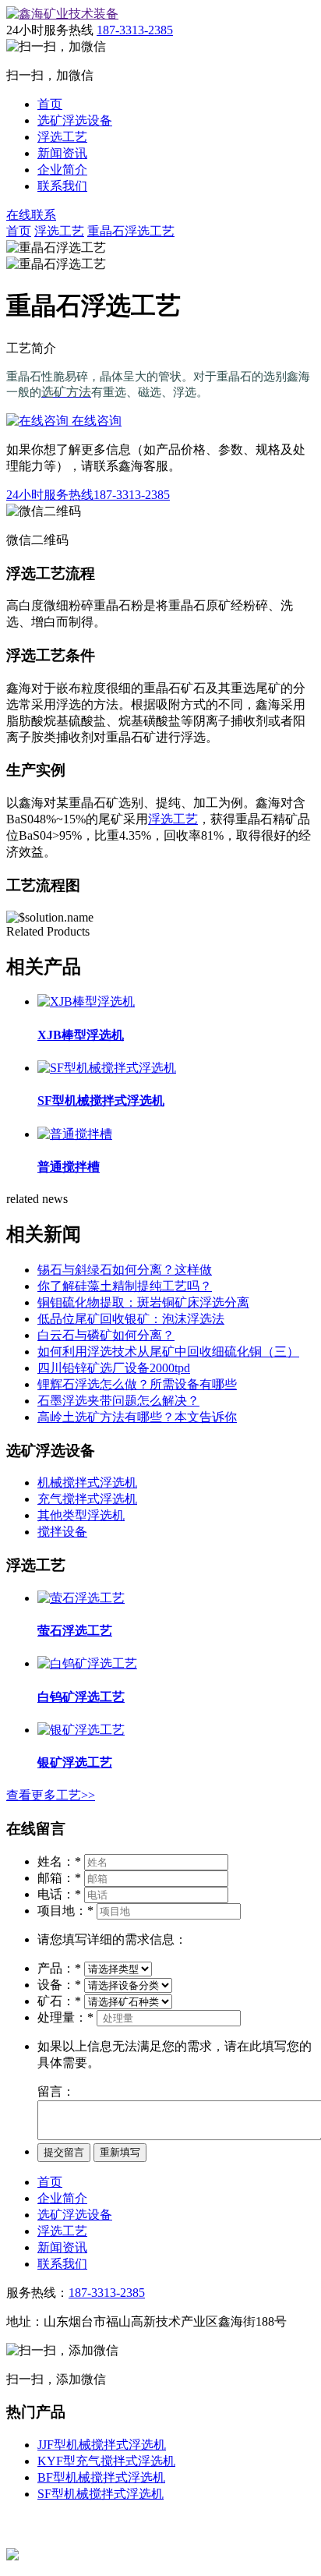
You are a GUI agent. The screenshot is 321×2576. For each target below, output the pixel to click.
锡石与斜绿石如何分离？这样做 (125, 1270)
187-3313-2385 (135, 30)
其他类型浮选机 (81, 1515)
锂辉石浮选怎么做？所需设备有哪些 (137, 1384)
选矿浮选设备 (75, 120)
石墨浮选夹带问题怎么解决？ (118, 1401)
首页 (50, 104)
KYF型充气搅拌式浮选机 (106, 2461)
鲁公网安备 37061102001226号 (101, 2555)
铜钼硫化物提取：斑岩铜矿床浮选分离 (143, 1302)
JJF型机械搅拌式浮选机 (102, 2445)
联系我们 (62, 186)
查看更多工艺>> (51, 1795)
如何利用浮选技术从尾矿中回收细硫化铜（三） (168, 1352)
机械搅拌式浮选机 (87, 1483)
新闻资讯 (62, 153)
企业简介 (62, 170)
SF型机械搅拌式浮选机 (101, 2494)
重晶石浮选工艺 (131, 231)
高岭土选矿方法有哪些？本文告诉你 (137, 1417)
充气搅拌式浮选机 (87, 1499)
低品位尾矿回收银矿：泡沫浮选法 (131, 1319)
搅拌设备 (62, 1532)
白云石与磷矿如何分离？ (106, 1335)
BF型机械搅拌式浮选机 (101, 2477)
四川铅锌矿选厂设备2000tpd (114, 1368)
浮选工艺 (62, 137)
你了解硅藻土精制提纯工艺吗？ (125, 1286)
